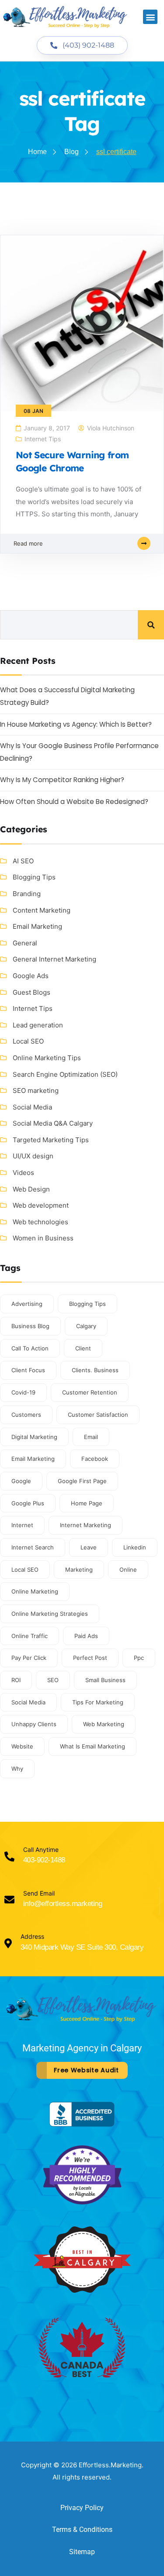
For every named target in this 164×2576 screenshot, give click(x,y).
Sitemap (82, 2552)
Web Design (31, 1189)
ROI (16, 1680)
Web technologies (40, 1222)
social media (28, 1702)
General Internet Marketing (54, 959)
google (21, 1481)
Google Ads (31, 976)
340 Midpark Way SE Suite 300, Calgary (82, 1947)
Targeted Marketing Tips (51, 1140)
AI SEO (23, 861)
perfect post (90, 1658)
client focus (28, 1370)
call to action (30, 1348)
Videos (23, 1173)
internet (22, 1525)
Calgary (86, 1326)
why (17, 1769)
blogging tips (87, 1304)
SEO (53, 1680)
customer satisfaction (98, 1415)
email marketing (33, 1459)
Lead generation (38, 1025)
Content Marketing (42, 910)
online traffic (30, 1636)
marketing (79, 1570)
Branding (27, 894)
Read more (28, 543)
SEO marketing (36, 1091)
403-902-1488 (44, 1860)
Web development (41, 1205)
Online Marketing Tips (47, 1058)
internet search (33, 1547)
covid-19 (23, 1392)
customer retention (90, 1392)
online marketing (35, 1591)
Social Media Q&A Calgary (53, 1123)
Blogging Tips (34, 877)
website (22, 1746)
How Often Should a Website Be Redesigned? (74, 802)
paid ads (86, 1636)
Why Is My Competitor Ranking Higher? (62, 780)
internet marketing (85, 1525)
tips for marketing (98, 1702)
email (91, 1437)
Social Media (32, 1107)
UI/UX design (33, 1156)
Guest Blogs (31, 992)
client (83, 1348)
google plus (28, 1503)
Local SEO (28, 1041)
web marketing (104, 1724)
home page (87, 1503)
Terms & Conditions (82, 2530)
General (25, 943)
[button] (150, 17)
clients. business (95, 1370)
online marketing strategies (50, 1614)
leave (89, 1547)
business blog (30, 1326)
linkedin (135, 1547)
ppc (139, 1658)
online (128, 1570)
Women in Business (43, 1238)
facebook (95, 1459)
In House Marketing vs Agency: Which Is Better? (76, 724)
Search (151, 625)
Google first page (82, 1481)
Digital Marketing (34, 1437)
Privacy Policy (82, 2508)
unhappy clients (34, 1724)
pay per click (29, 1658)
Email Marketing (37, 926)
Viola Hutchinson (111, 428)
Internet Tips (43, 439)
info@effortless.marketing (63, 1904)
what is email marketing (92, 1746)
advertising (27, 1304)
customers (26, 1415)
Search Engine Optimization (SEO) (65, 1074)
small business (105, 1680)
